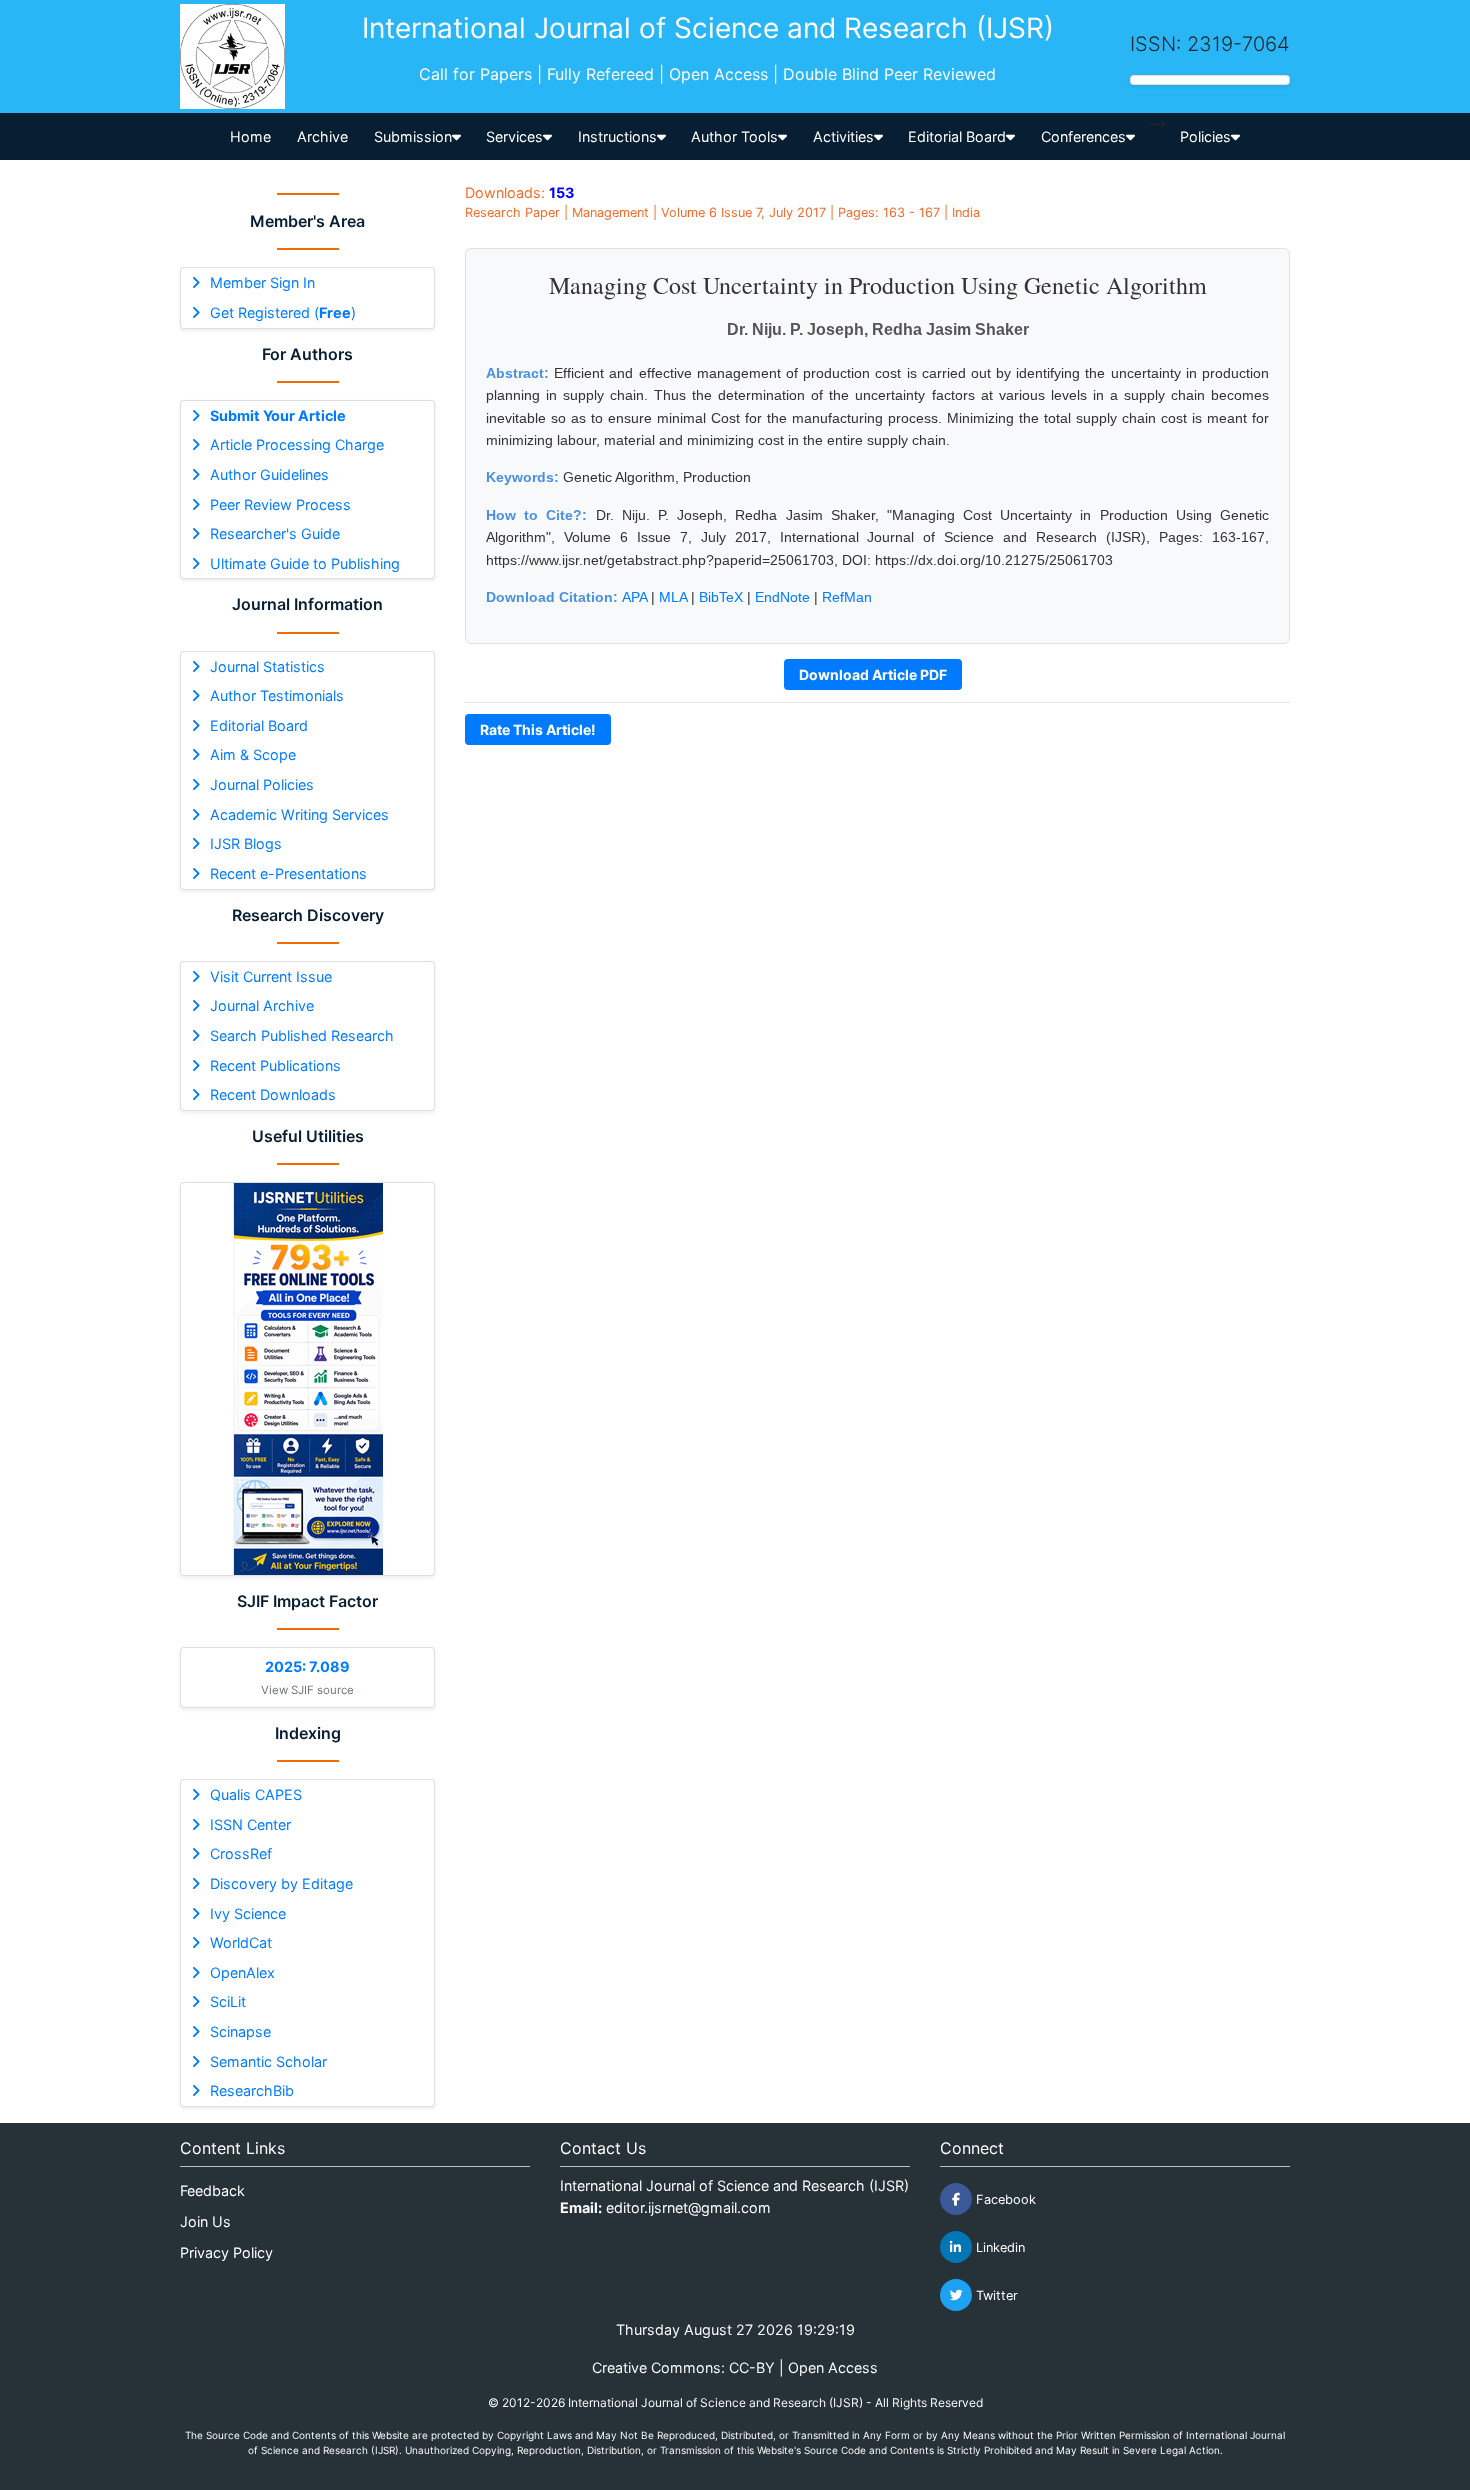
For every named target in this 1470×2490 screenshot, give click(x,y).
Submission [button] (413, 136)
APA (634, 597)
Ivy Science (248, 1913)
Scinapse (240, 2031)
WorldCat (241, 1942)
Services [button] (514, 136)
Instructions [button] (617, 136)
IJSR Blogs (246, 843)
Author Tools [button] (734, 136)
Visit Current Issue (271, 976)
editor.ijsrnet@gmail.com (688, 2207)
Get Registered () (283, 312)
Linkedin (998, 2247)
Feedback (212, 2190)
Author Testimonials (277, 695)
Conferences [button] (1083, 136)
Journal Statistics (267, 666)
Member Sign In (262, 282)
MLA (673, 597)
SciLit (228, 2001)
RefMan (847, 597)
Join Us (205, 2221)
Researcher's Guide (275, 533)
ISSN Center (250, 1824)
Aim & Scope (253, 754)
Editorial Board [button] (957, 136)
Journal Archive (262, 1005)
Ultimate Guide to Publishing (305, 563)
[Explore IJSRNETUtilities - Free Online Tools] (307, 1379)
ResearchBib (252, 2090)
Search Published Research (302, 1035)
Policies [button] (1205, 136)
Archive (322, 136)
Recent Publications (275, 1065)
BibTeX (721, 597)
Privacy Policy (226, 2252)
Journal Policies (262, 784)
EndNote (782, 597)
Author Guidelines (269, 474)
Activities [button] (843, 136)
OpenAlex (242, 1972)
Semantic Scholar (268, 2061)
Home (250, 136)
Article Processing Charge (297, 444)
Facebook (1004, 2199)
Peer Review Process (280, 504)
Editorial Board (259, 725)
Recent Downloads (273, 1094)
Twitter (995, 2295)
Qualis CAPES (256, 1794)
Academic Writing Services (299, 814)
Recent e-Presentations (288, 873)
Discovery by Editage (281, 1883)
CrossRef (241, 1853)
